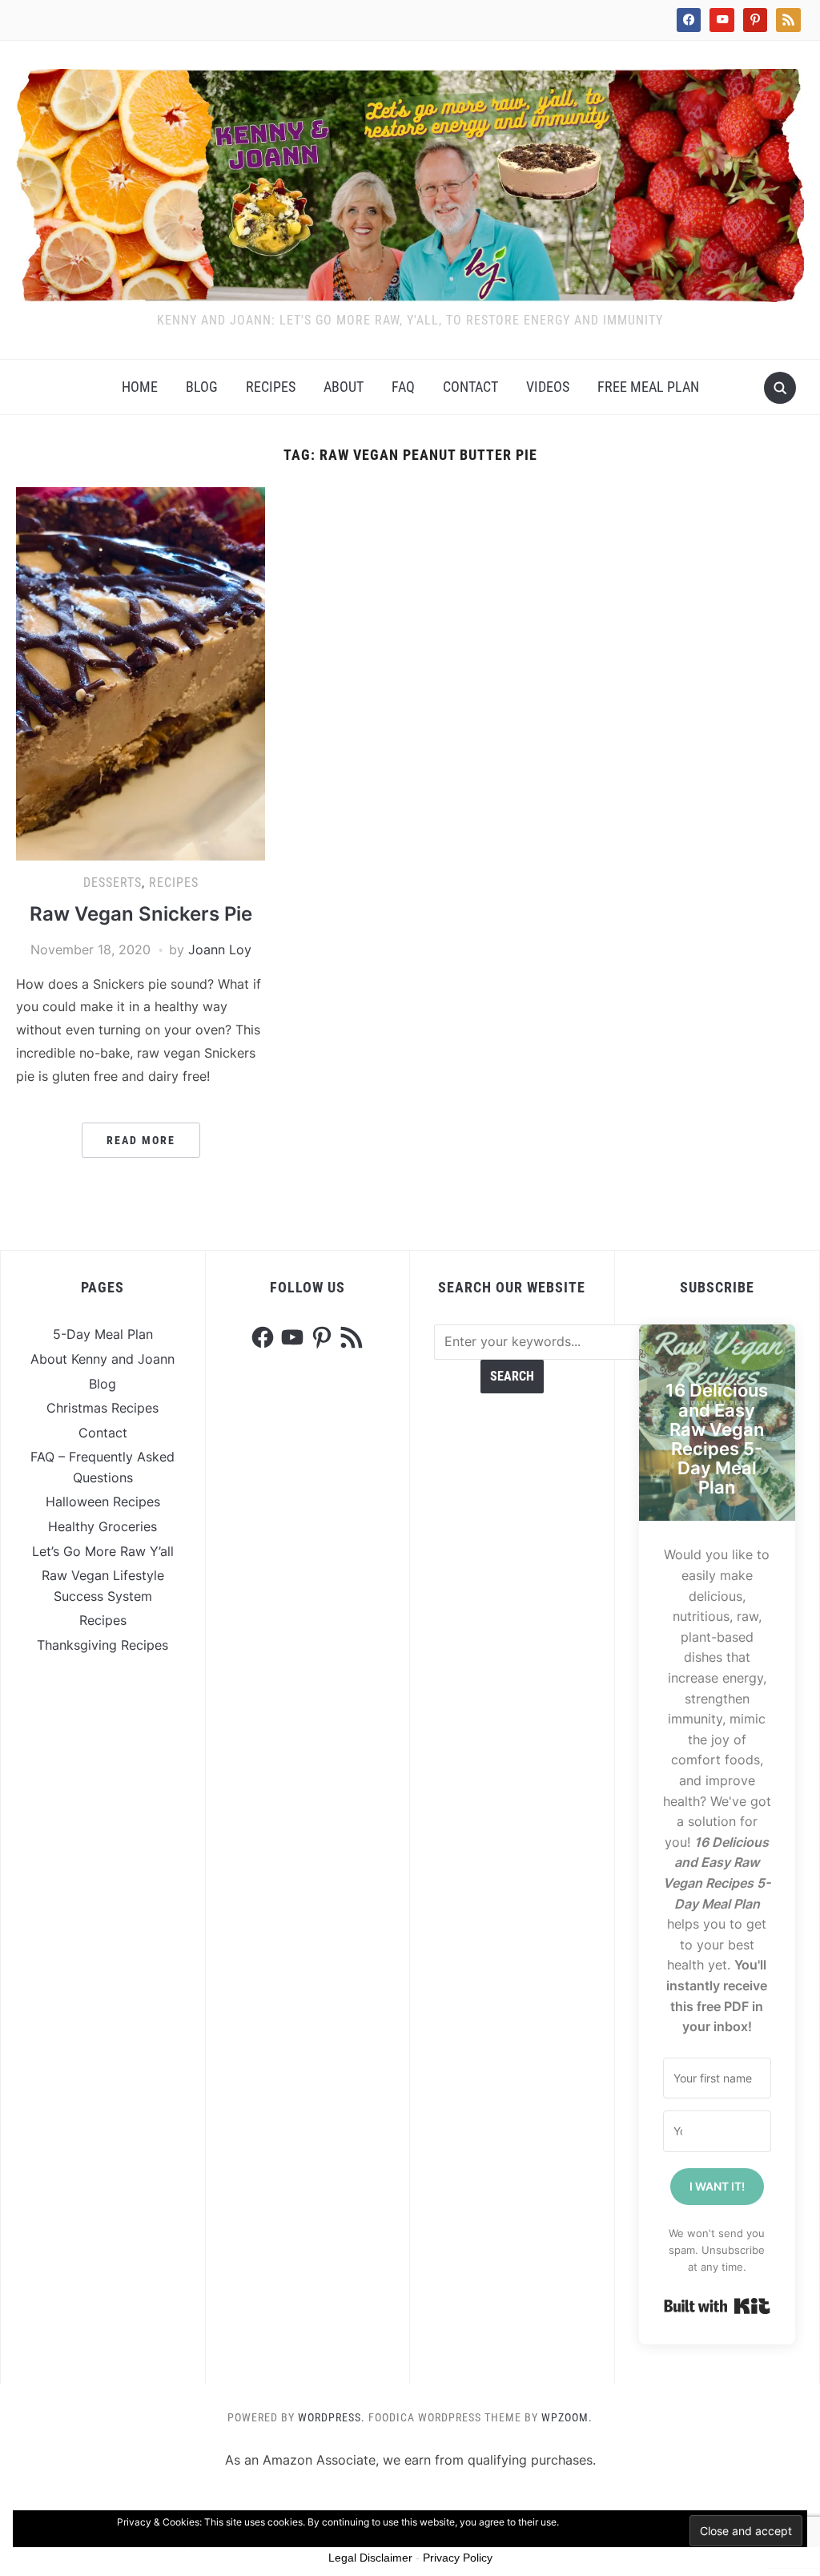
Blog (202, 387)
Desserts (113, 883)
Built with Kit (717, 2306)
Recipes (271, 387)
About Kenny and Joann (102, 1359)
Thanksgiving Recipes (102, 1645)
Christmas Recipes (102, 1408)
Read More (141, 1140)
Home (140, 387)
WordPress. (332, 2417)
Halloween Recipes (103, 1502)
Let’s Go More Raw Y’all (103, 1551)
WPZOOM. (567, 2417)
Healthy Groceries (102, 1526)
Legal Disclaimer (370, 2558)
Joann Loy (220, 949)
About (344, 387)
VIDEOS (548, 387)
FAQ (403, 387)
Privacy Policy (458, 2558)
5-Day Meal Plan (103, 1334)
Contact (470, 387)
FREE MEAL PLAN (648, 387)
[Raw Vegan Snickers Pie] (140, 672)
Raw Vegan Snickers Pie (141, 914)
